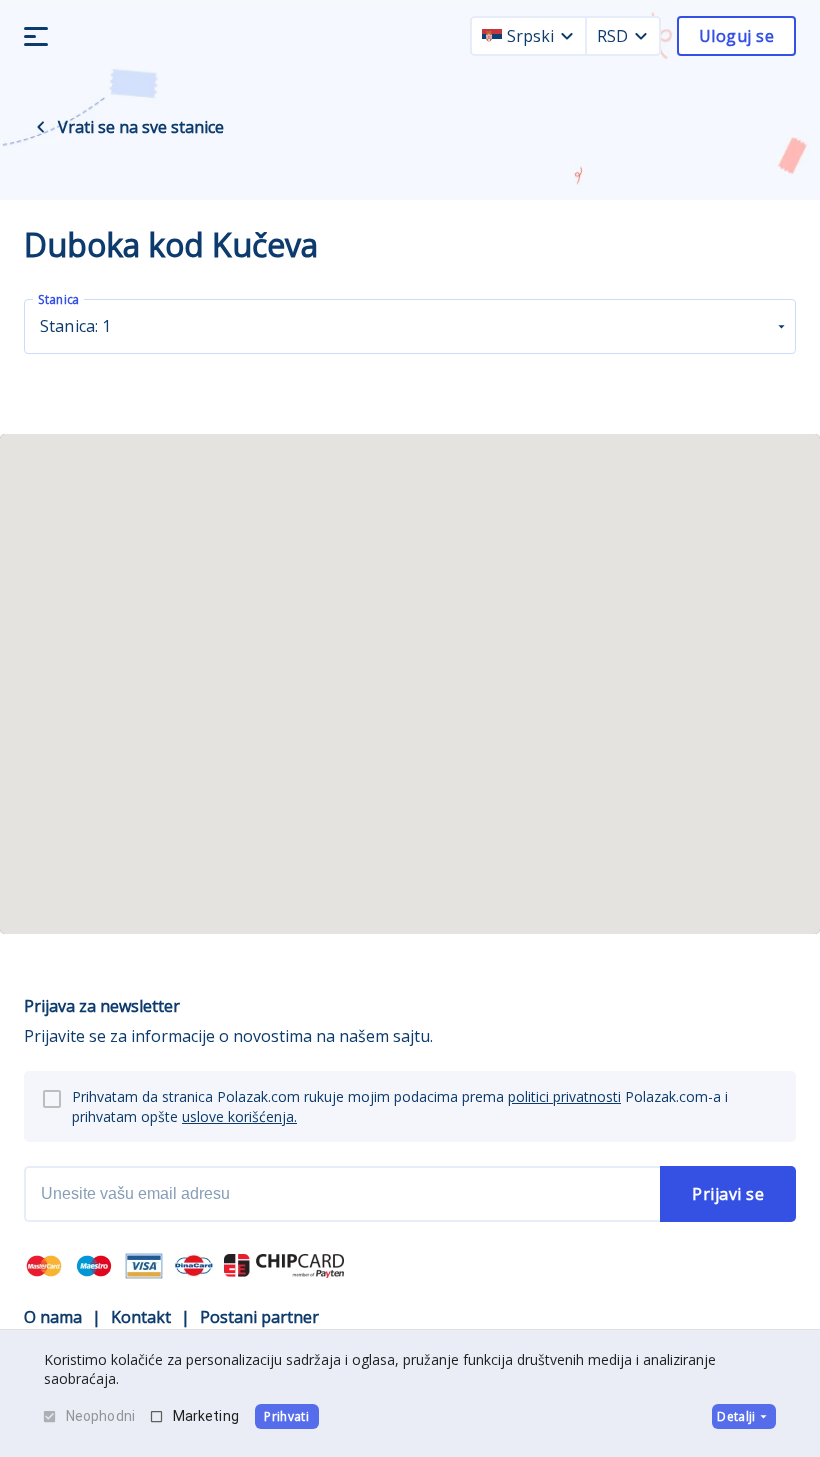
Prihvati (286, 1416)
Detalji (736, 1416)
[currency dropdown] (641, 36)
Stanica (58, 299)
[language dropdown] (567, 36)
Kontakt (141, 1317)
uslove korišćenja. (239, 1116)
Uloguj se (736, 36)
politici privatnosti (564, 1096)
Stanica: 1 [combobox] (76, 326)
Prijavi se (728, 1194)
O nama (53, 1317)
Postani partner (259, 1317)
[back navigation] (41, 127)
